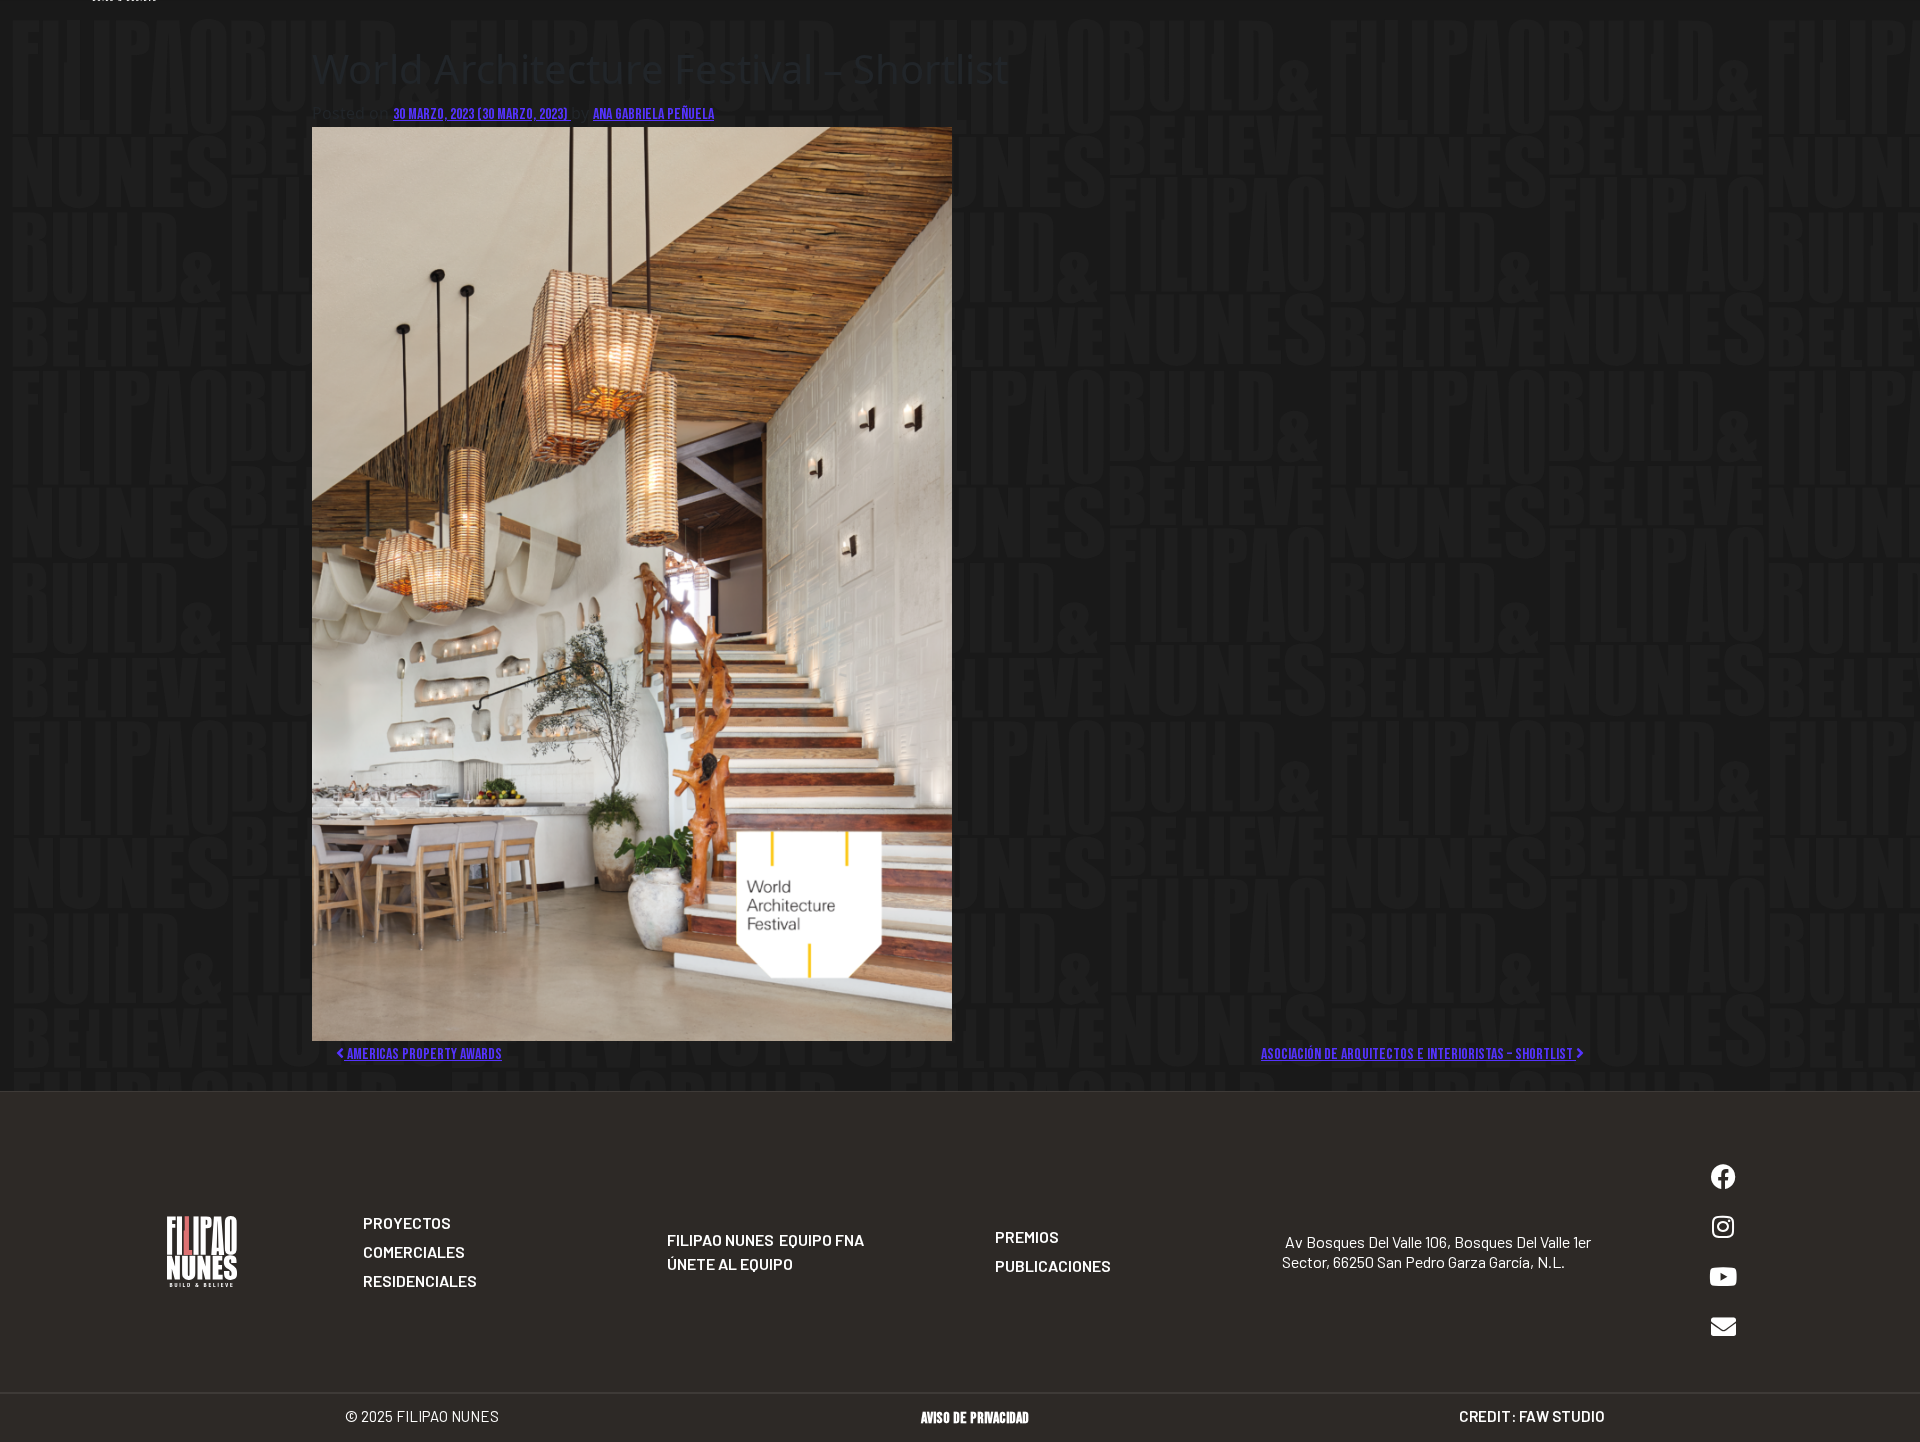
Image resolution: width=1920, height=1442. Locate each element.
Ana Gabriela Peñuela (653, 114)
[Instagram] (1723, 1227)
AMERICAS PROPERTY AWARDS (423, 1054)
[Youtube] (1723, 1277)
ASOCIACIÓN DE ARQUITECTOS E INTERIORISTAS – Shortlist (1418, 1054)
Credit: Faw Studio (1532, 1416)
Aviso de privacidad (975, 1418)
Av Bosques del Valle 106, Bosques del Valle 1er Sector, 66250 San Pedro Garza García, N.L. (1436, 1251)
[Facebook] (1723, 1177)
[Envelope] (1723, 1327)
